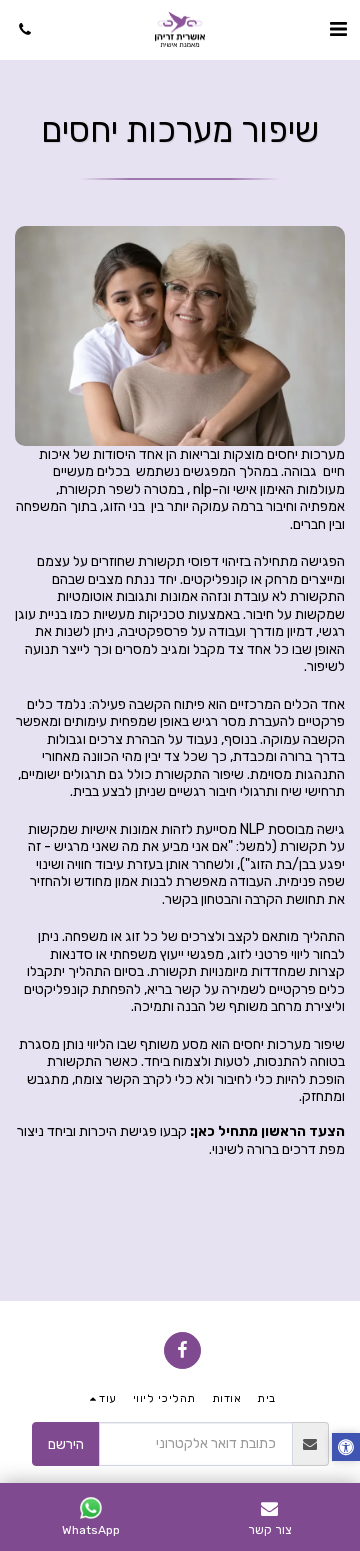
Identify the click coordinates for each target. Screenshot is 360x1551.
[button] (338, 29)
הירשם (66, 1444)
